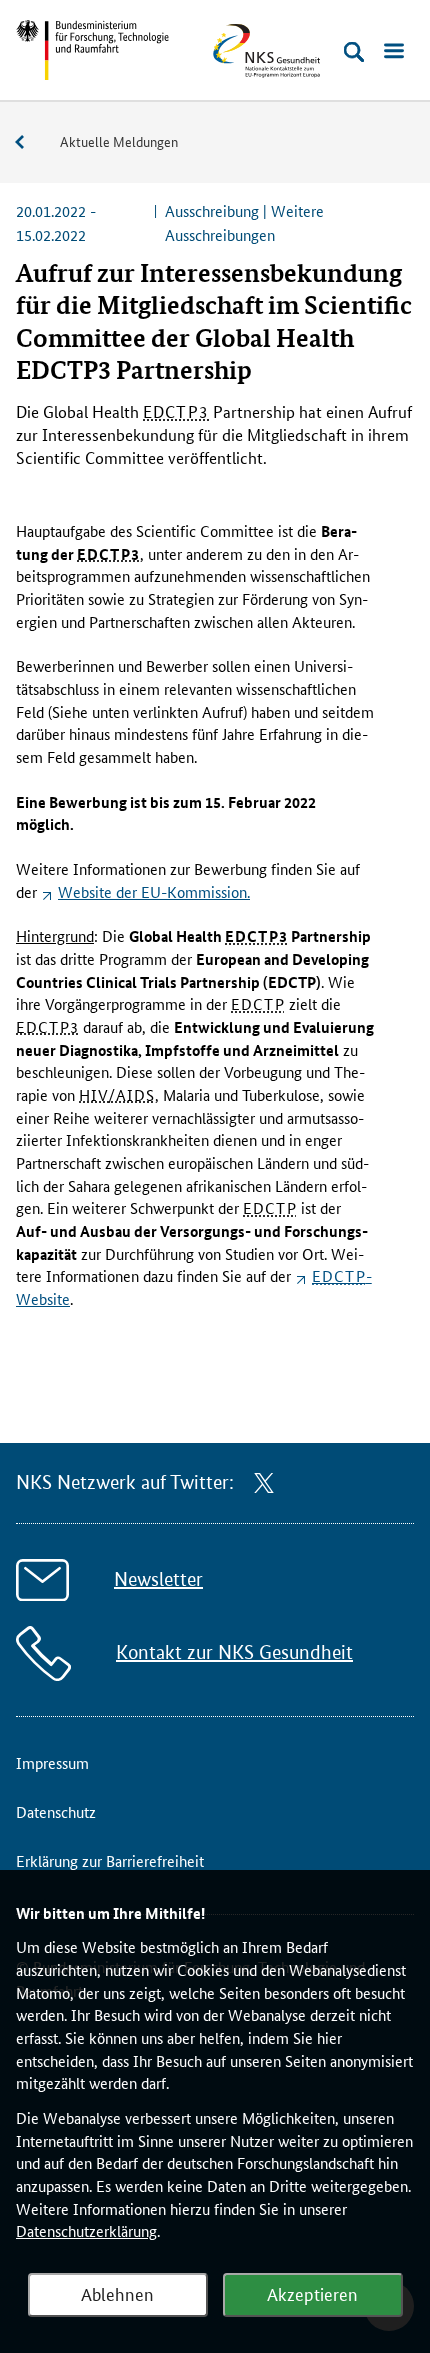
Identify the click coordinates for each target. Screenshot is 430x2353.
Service (30, 142)
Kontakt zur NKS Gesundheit (234, 1652)
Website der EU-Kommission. (154, 891)
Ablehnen (117, 2293)
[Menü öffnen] (394, 52)
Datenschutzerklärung (86, 2230)
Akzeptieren (312, 2293)
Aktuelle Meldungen (119, 141)
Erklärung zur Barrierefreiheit (110, 1860)
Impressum (52, 1762)
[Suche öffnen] (354, 52)
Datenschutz (56, 1811)
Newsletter (158, 1579)
